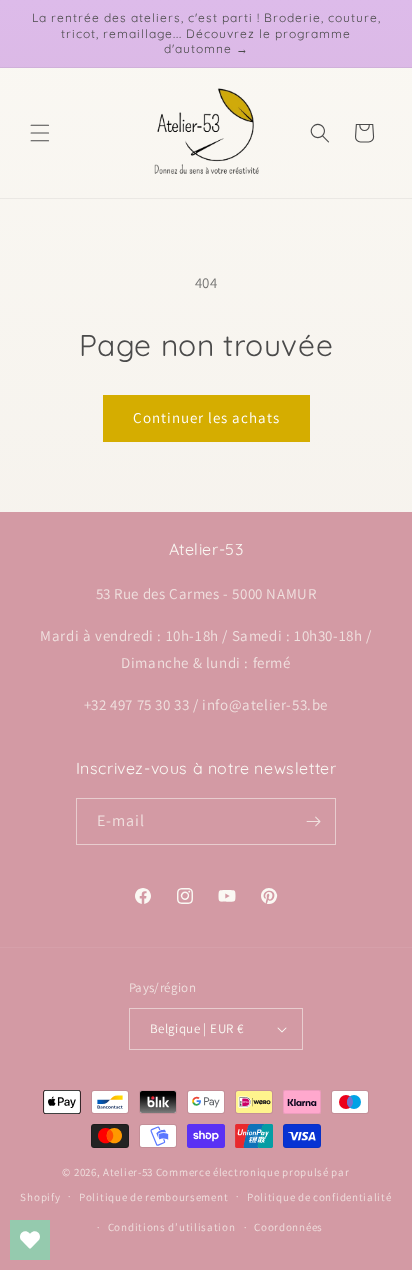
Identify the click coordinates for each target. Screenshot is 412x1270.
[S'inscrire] (313, 821)
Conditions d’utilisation (172, 1227)
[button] (40, 133)
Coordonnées (288, 1227)
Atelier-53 (128, 1172)
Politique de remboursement (153, 1197)
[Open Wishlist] (30, 1240)
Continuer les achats (206, 417)
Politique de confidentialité (319, 1197)
